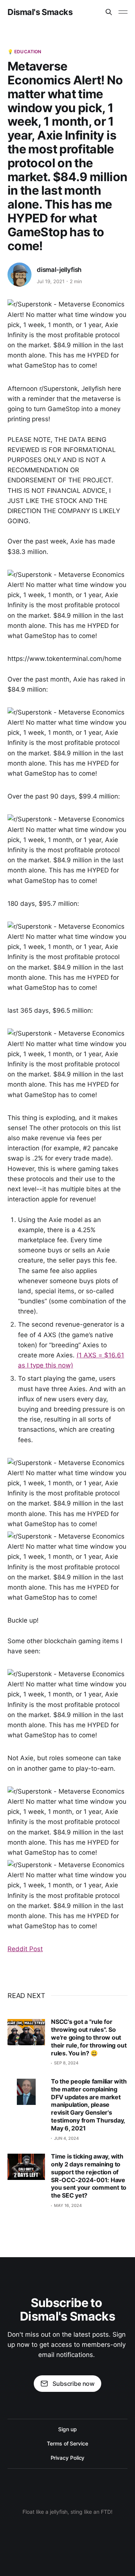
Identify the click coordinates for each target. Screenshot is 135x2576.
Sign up (67, 2429)
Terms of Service (67, 2443)
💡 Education (24, 52)
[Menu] (123, 12)
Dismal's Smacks (40, 12)
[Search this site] (109, 12)
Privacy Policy (68, 2458)
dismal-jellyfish (59, 270)
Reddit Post (25, 1949)
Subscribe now (73, 2384)
